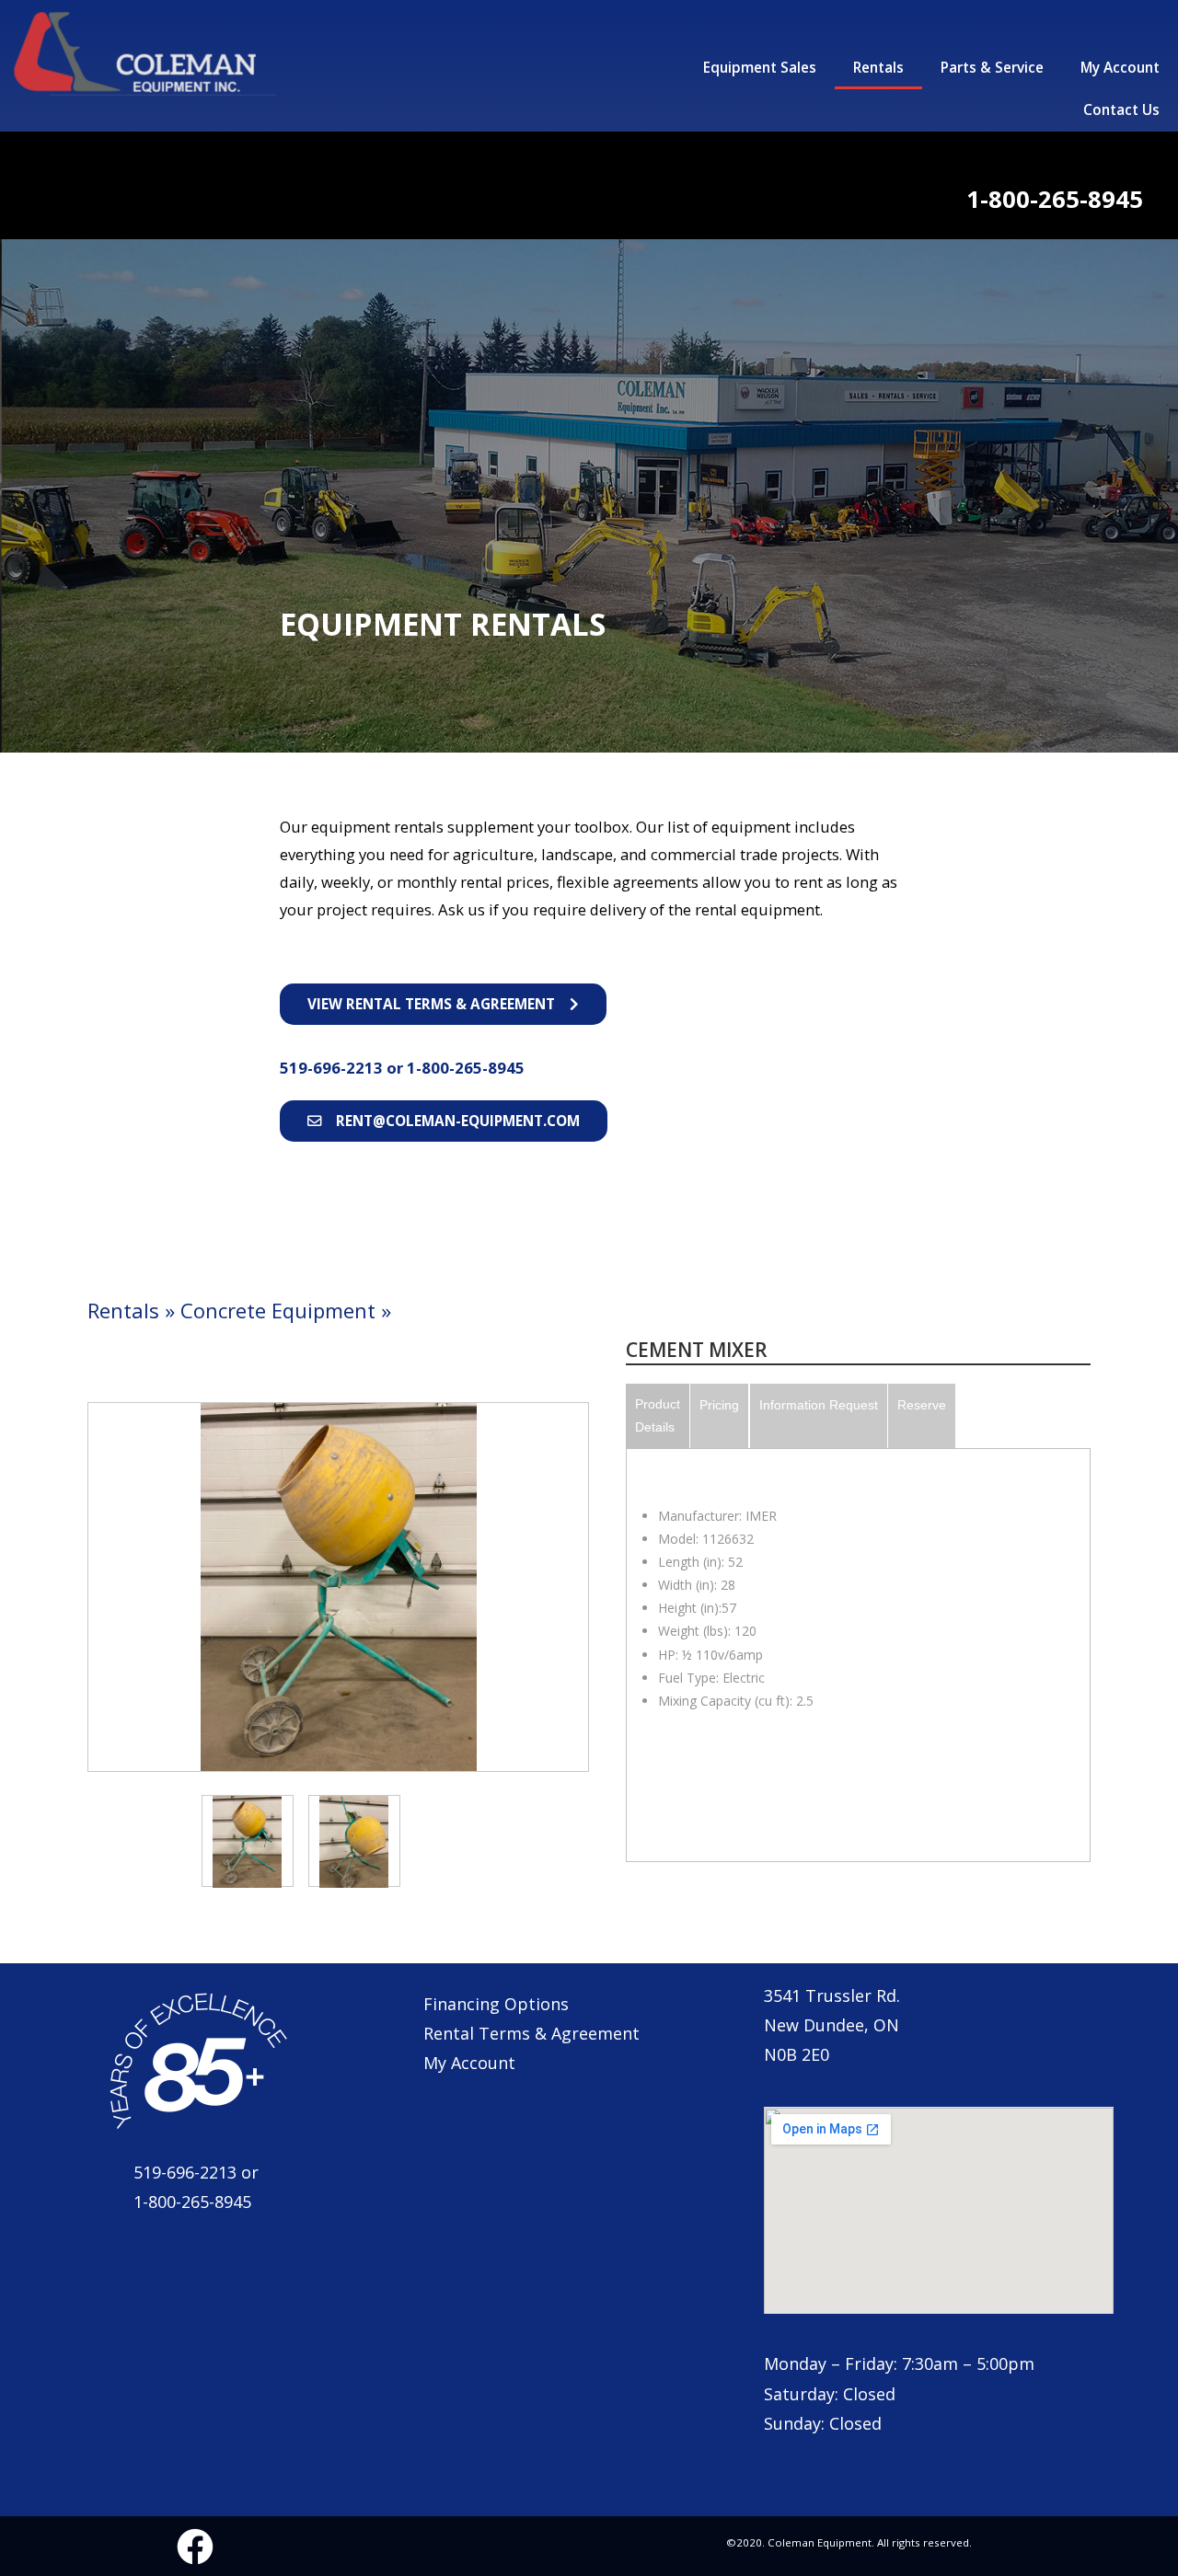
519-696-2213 (333, 1068)
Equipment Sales (760, 68)
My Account (1120, 68)
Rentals (878, 68)
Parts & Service (992, 68)
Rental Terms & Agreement (531, 2033)
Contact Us (1121, 110)
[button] (443, 1004)
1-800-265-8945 (466, 1068)
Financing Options (496, 2004)
